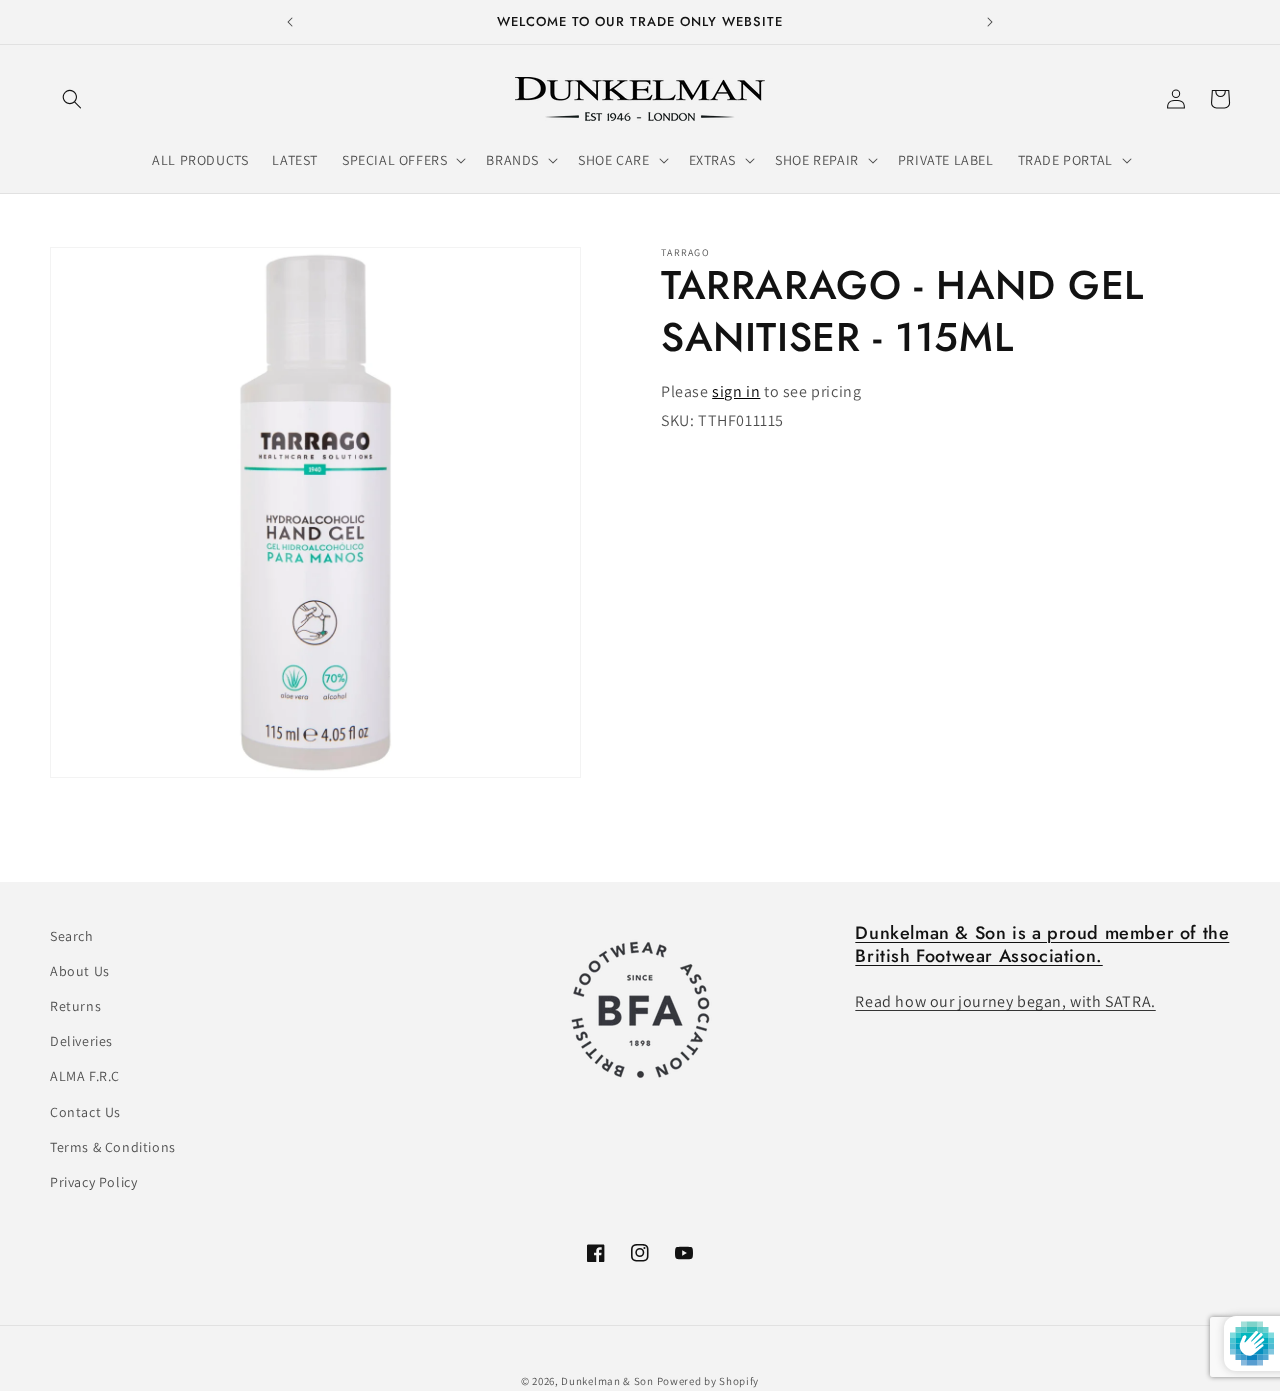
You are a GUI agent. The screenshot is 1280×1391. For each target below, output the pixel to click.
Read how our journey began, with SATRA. (1005, 1002)
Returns (75, 1006)
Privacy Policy (93, 1182)
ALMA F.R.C (85, 1077)
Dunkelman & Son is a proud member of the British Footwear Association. (1042, 944)
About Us (80, 971)
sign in (736, 391)
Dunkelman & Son (607, 1381)
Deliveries (81, 1042)
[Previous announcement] (290, 22)
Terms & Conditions (113, 1147)
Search (72, 936)
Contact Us (85, 1112)
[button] (72, 99)
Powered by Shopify (708, 1381)
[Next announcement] (990, 22)
